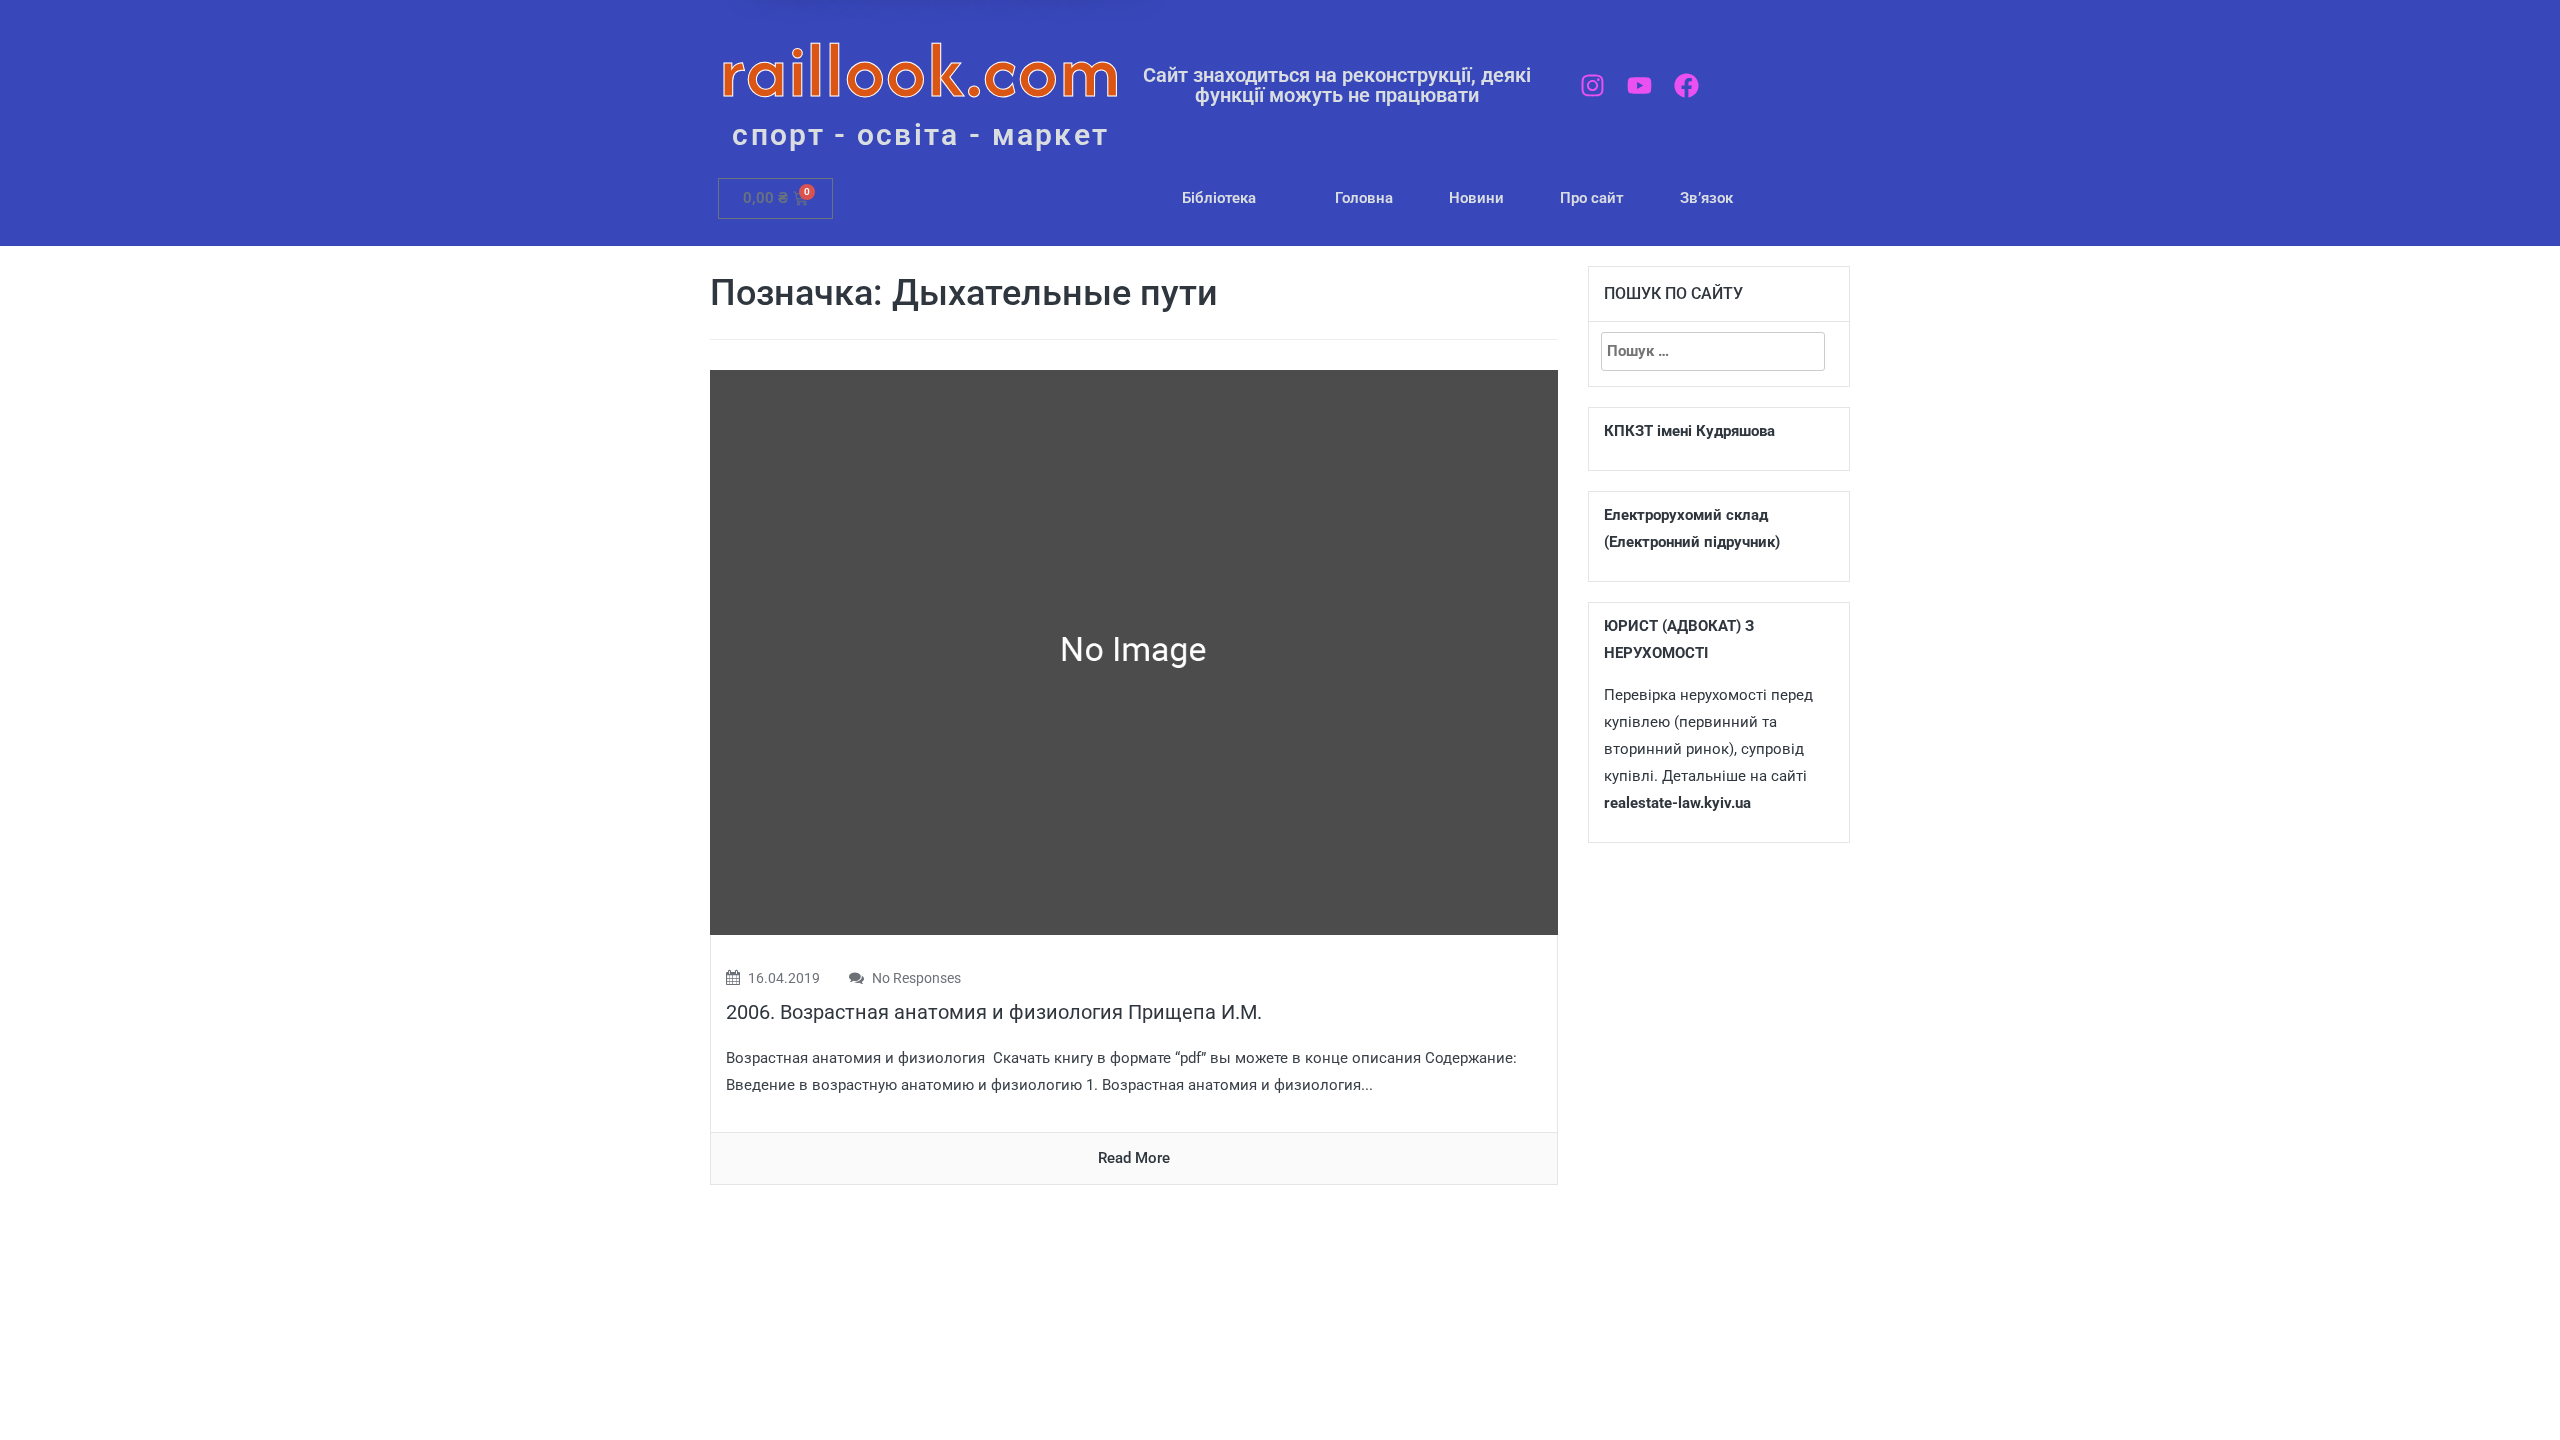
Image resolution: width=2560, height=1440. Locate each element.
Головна (1364, 198)
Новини (1476, 198)
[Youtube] (1639, 85)
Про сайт (1592, 198)
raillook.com (920, 69)
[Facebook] (1686, 85)
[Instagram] (1592, 85)
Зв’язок (1706, 198)
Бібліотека (1219, 198)
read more (1134, 1158)
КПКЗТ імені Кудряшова (1689, 431)
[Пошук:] (1713, 351)
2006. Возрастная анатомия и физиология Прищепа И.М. (994, 1012)
